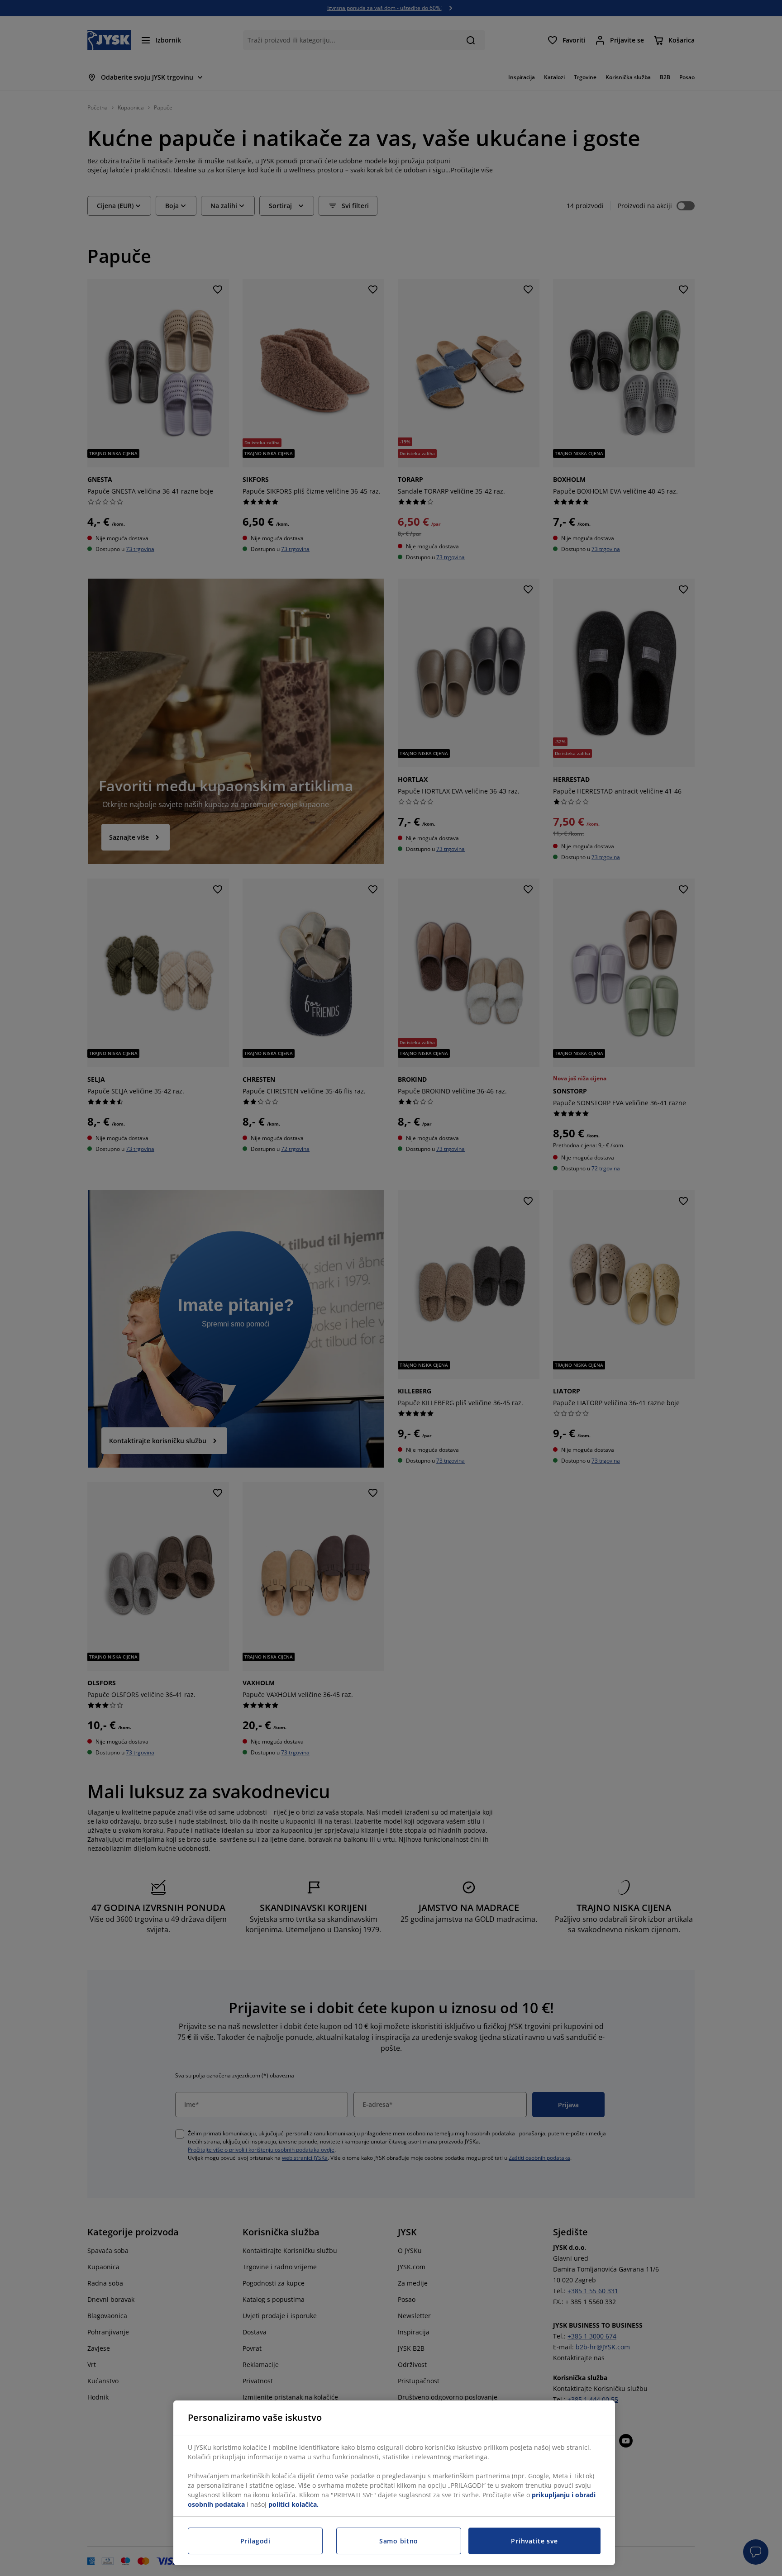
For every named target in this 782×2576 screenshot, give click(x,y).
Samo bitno (399, 2541)
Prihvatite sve (534, 2541)
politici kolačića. (293, 2504)
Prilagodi (255, 2541)
